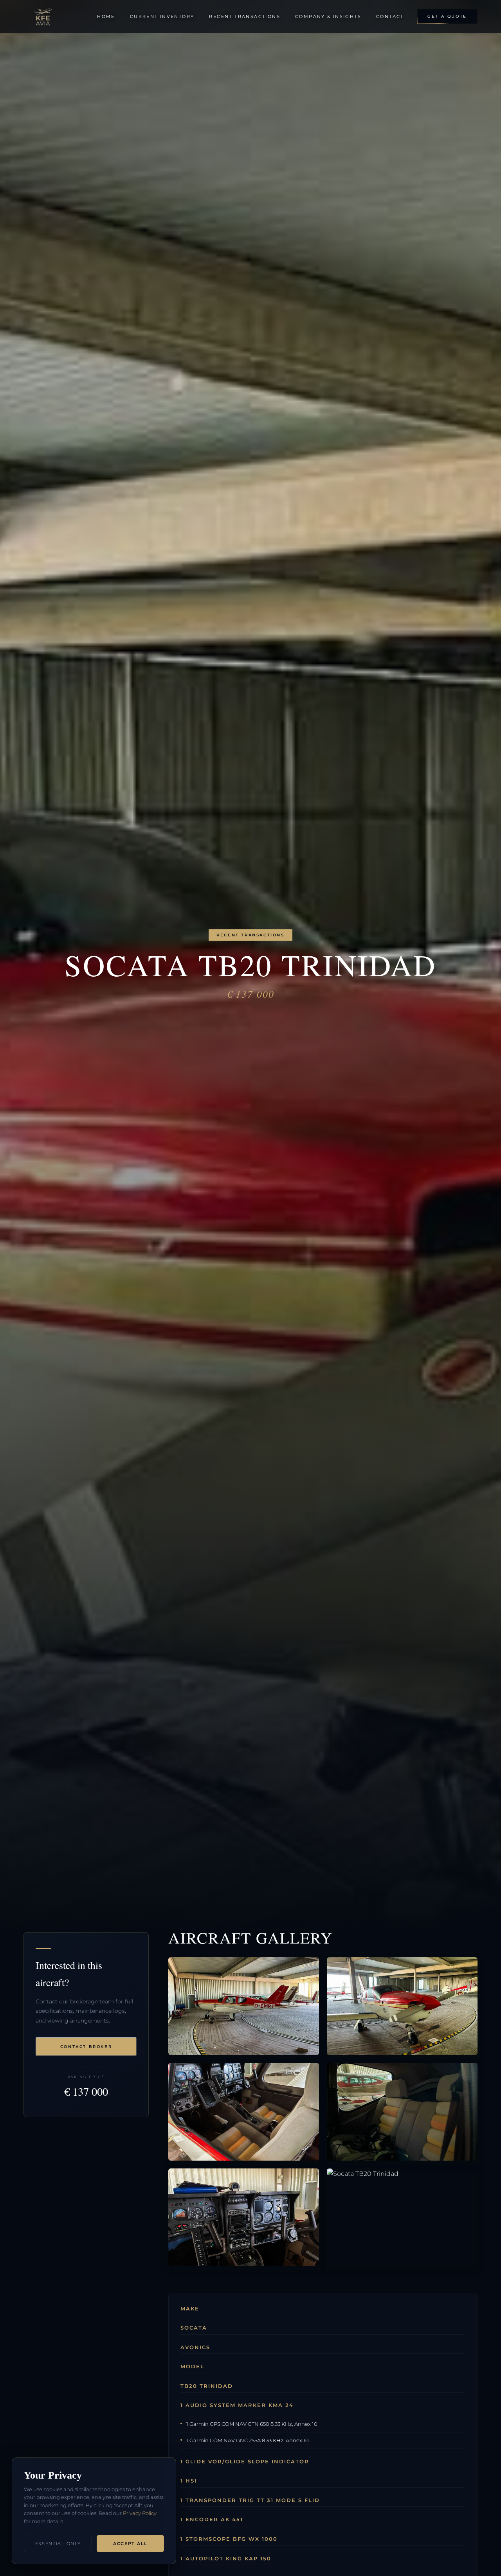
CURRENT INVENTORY (162, 16)
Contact (390, 16)
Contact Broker (86, 2047)
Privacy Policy (140, 2513)
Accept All (130, 2544)
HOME (106, 16)
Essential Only (58, 2544)
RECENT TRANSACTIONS (244, 16)
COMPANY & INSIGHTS (328, 16)
